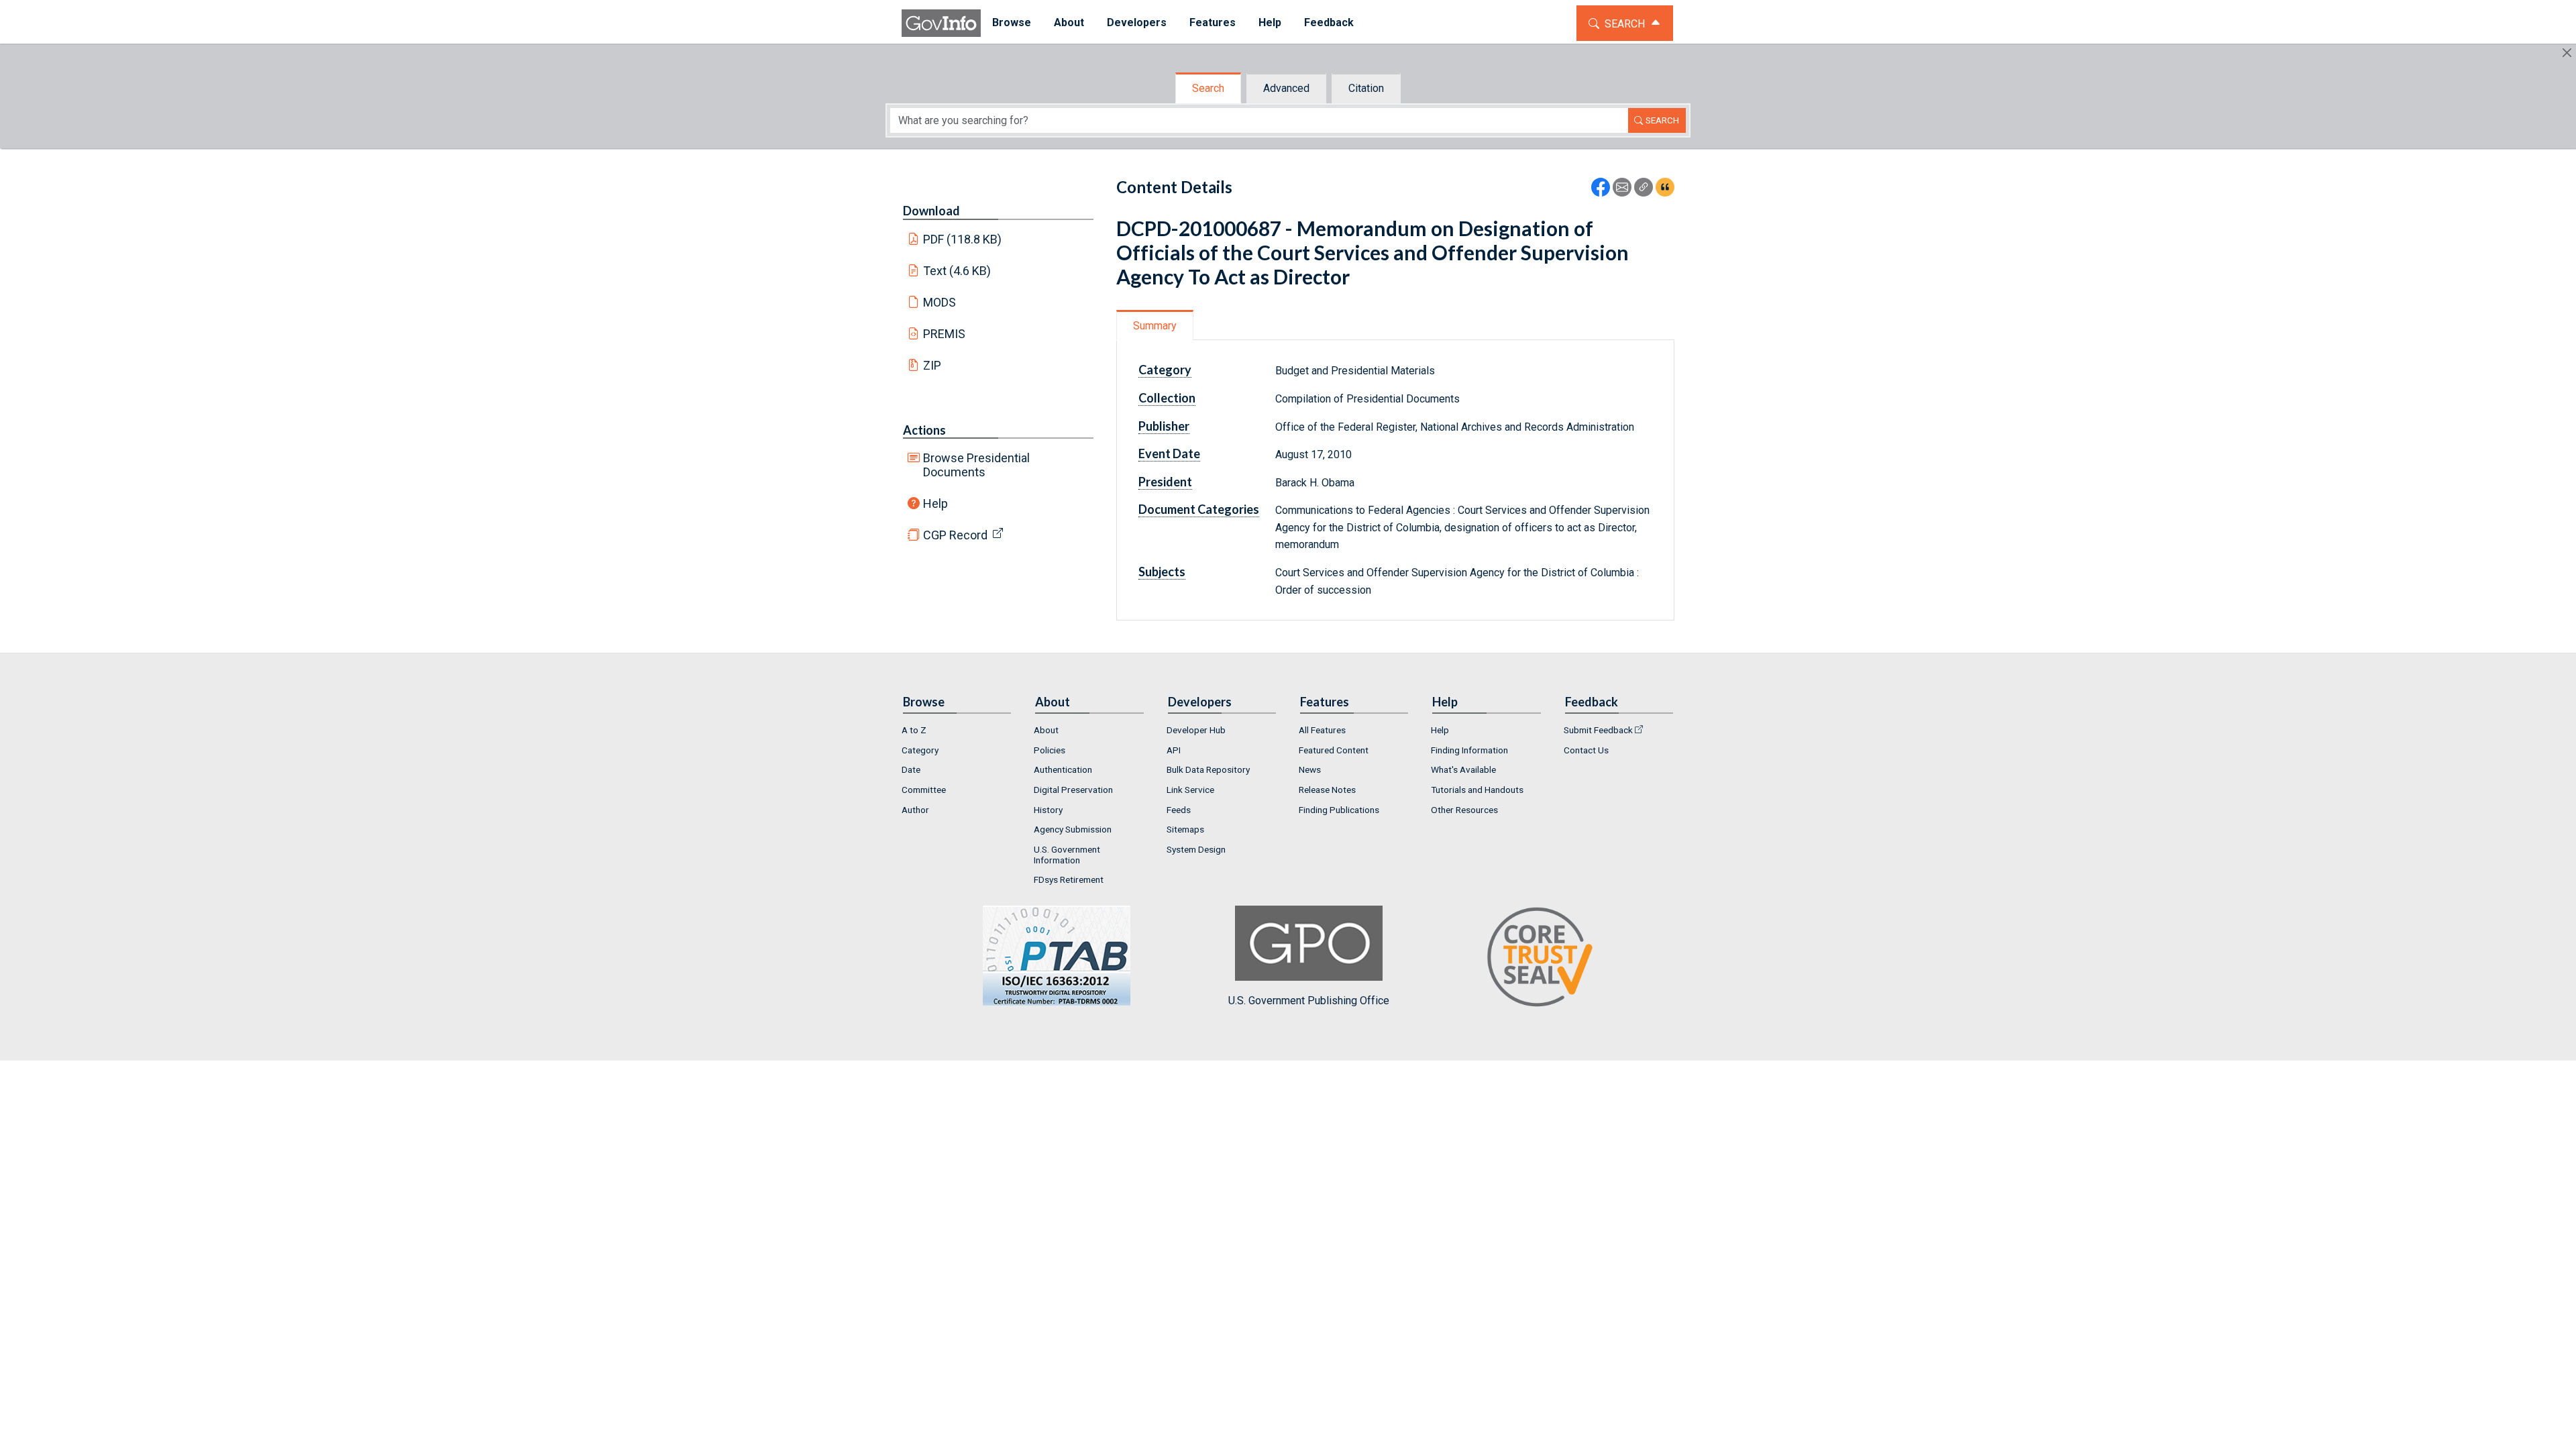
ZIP (932, 365)
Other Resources (1464, 810)
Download (931, 211)
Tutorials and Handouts (1477, 790)
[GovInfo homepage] (941, 23)
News (1310, 769)
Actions (924, 430)
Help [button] (1270, 22)
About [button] (1069, 22)
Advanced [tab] (1286, 88)
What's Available (1463, 769)
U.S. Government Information (1067, 855)
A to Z (914, 730)
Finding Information (1469, 750)
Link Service (1190, 790)
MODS (940, 302)
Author (915, 810)
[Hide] (2567, 53)
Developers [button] (1137, 22)
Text (957, 271)
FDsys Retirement (1069, 879)
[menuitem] (1012, 23)
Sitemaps (1185, 829)
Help (935, 503)
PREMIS (944, 334)
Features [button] (1213, 22)
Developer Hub (1196, 730)
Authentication (1063, 769)
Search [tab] (1208, 88)
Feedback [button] (1329, 22)
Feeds (1179, 810)
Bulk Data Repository (1208, 769)
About (1046, 730)
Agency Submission (1073, 829)
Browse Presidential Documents (976, 465)
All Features (1322, 730)
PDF (963, 239)
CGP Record (955, 535)
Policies (1050, 750)
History (1048, 810)
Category (920, 750)
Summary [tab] (1155, 326)
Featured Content (1334, 750)
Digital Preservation (1073, 790)
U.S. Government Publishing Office (1309, 1001)
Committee (924, 790)
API (1174, 750)
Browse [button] (1012, 22)
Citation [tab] (1366, 88)
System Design (1196, 849)
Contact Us (1586, 750)
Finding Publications (1339, 810)
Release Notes (1327, 790)
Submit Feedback (1598, 730)
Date (911, 769)
